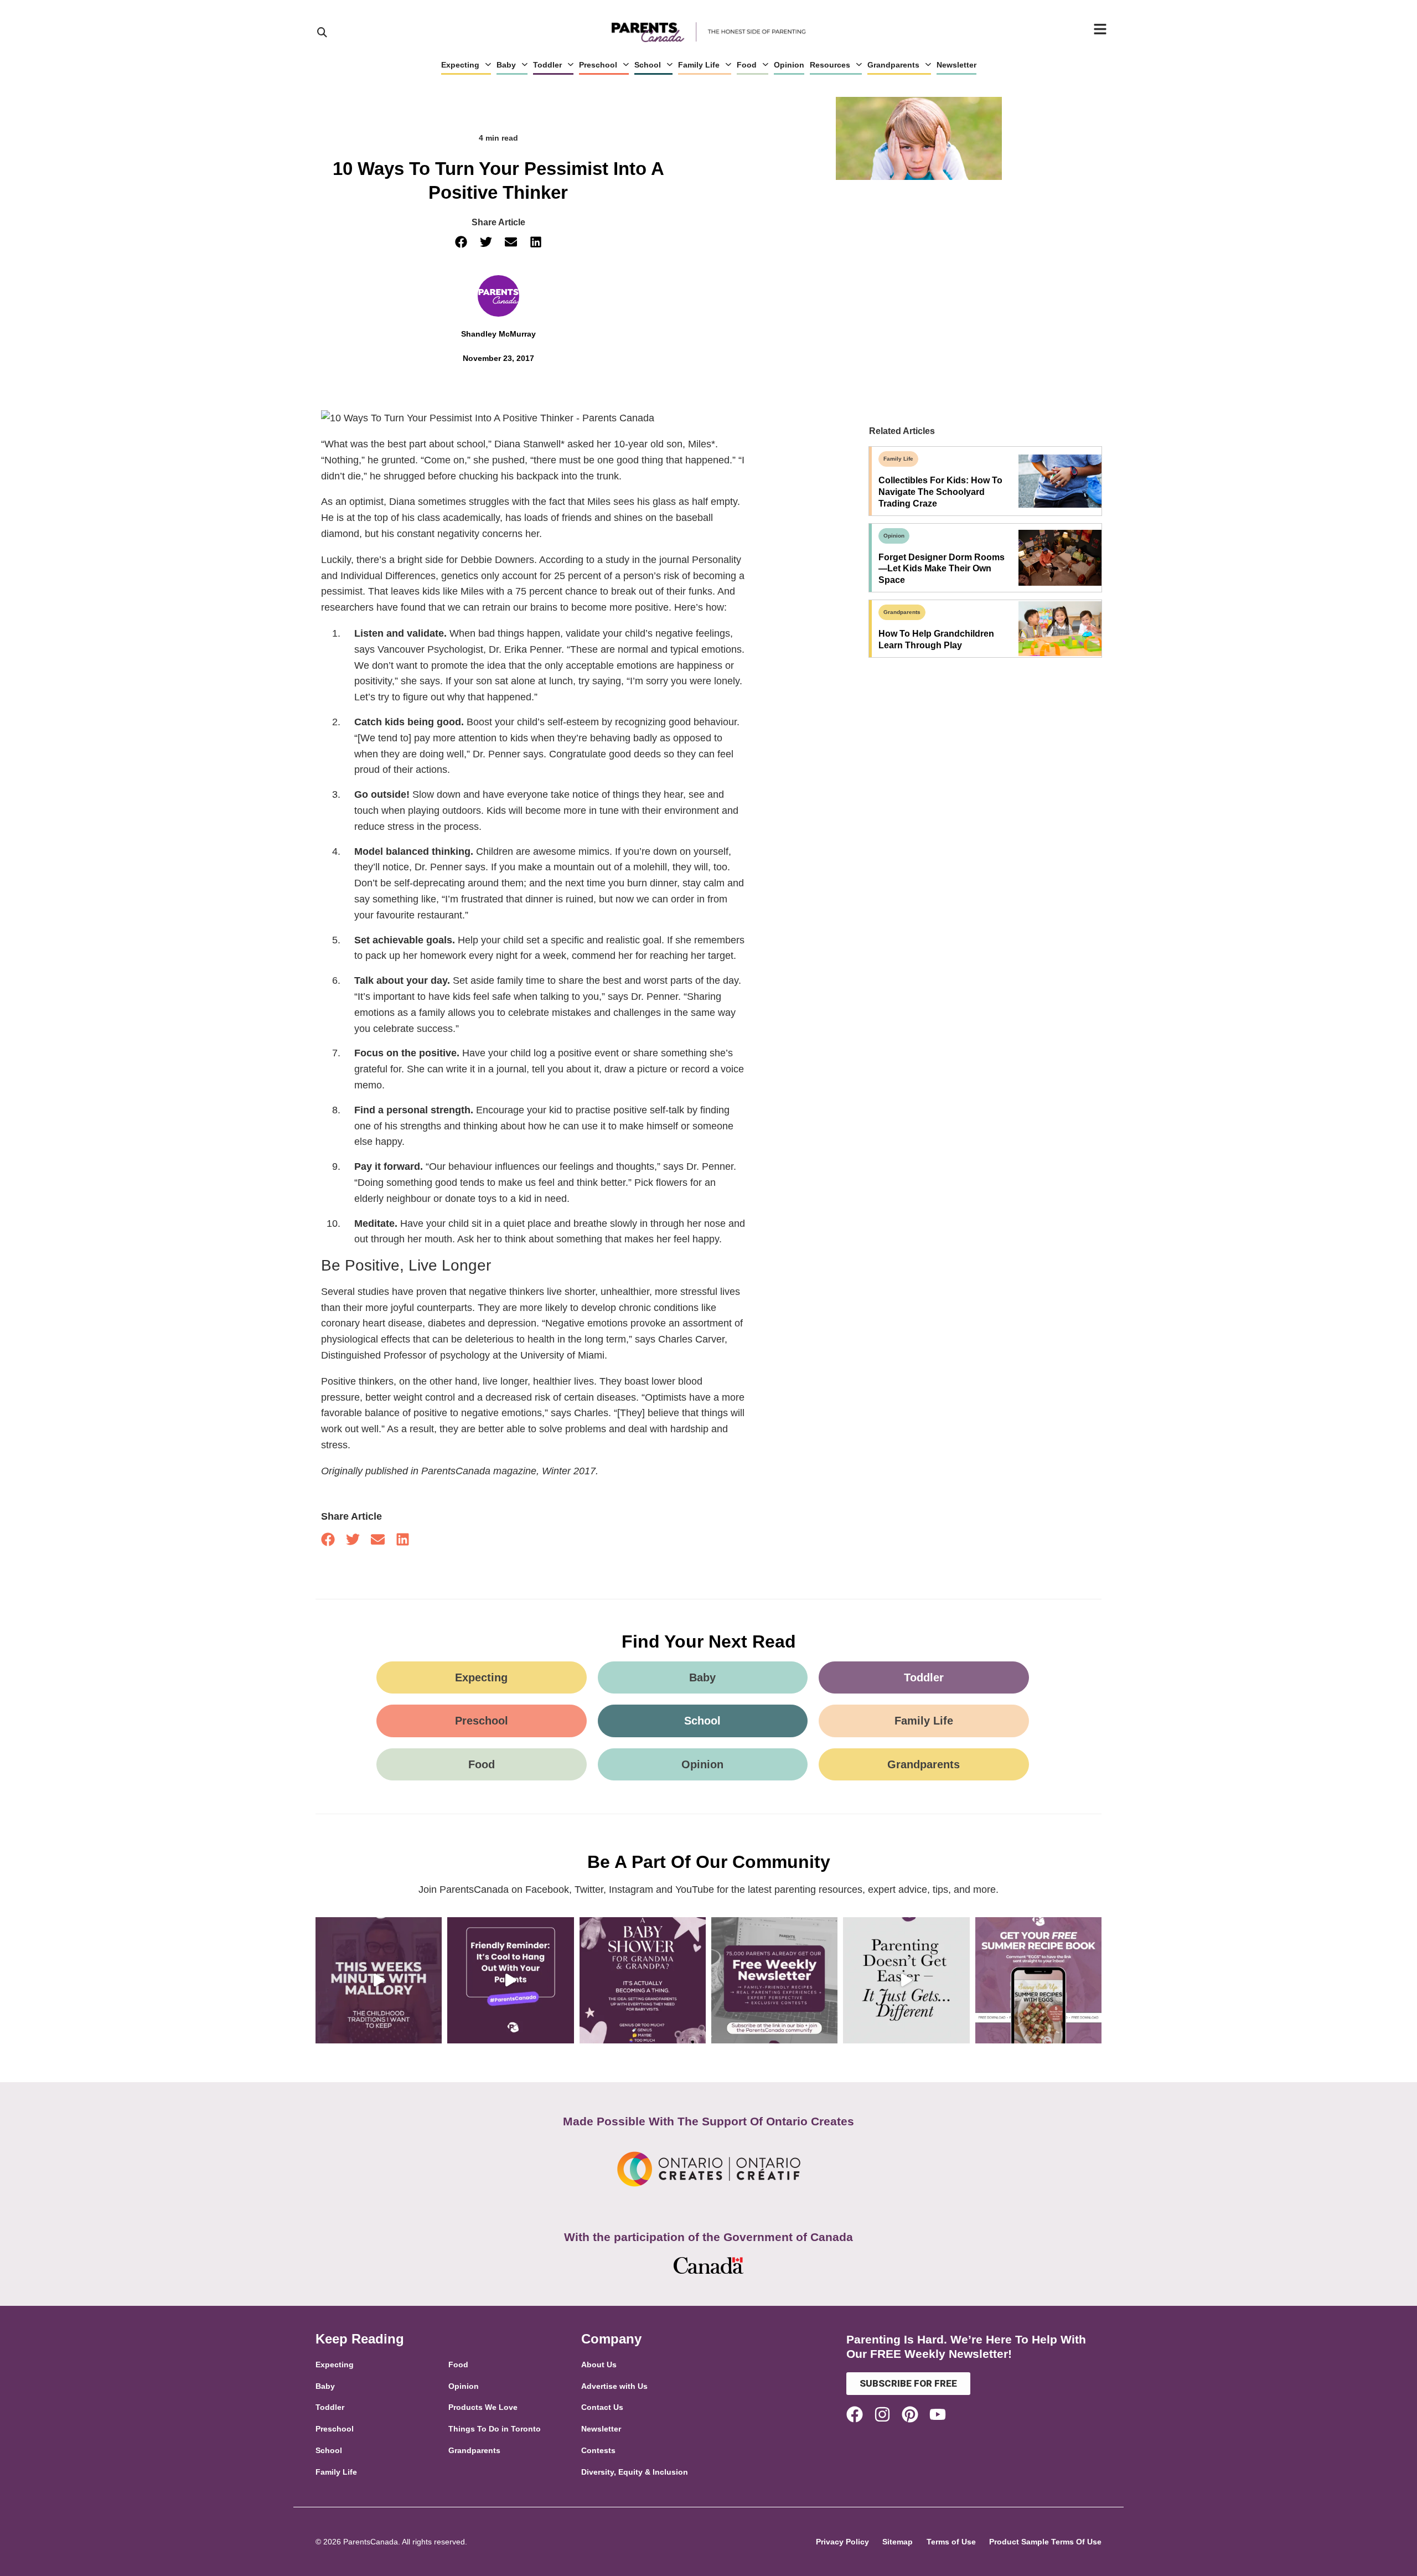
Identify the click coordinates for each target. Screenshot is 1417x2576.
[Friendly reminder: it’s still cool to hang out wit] (510, 1980)
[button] (461, 242)
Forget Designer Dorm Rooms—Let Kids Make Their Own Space (942, 569)
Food (747, 65)
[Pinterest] (910, 2414)
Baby (506, 65)
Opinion (789, 65)
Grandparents (893, 65)
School (648, 65)
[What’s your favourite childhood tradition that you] (379, 1980)
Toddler (547, 65)
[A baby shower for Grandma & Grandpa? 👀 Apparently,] (643, 1980)
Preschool (598, 65)
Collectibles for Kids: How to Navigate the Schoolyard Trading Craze (940, 492)
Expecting (460, 65)
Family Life (699, 65)
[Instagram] (882, 2414)
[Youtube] (938, 2414)
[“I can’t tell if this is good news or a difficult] (906, 1980)
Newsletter (956, 65)
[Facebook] (855, 2414)
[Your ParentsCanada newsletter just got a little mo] (774, 1980)
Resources (830, 65)
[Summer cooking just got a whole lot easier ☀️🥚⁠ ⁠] (1038, 1980)
